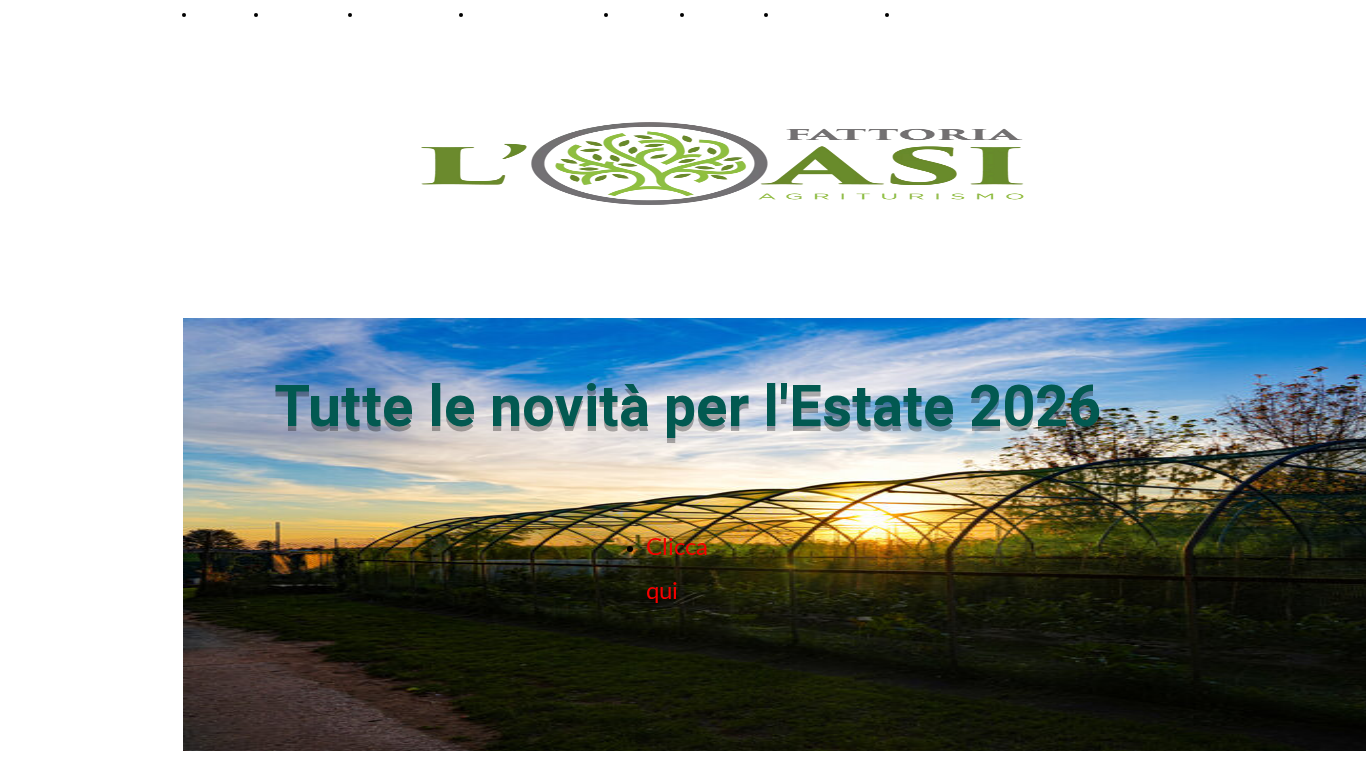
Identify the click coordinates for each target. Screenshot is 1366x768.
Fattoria (722, 14)
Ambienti (301, 14)
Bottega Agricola (531, 14)
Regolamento (824, 14)
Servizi (642, 14)
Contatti (929, 14)
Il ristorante (403, 14)
